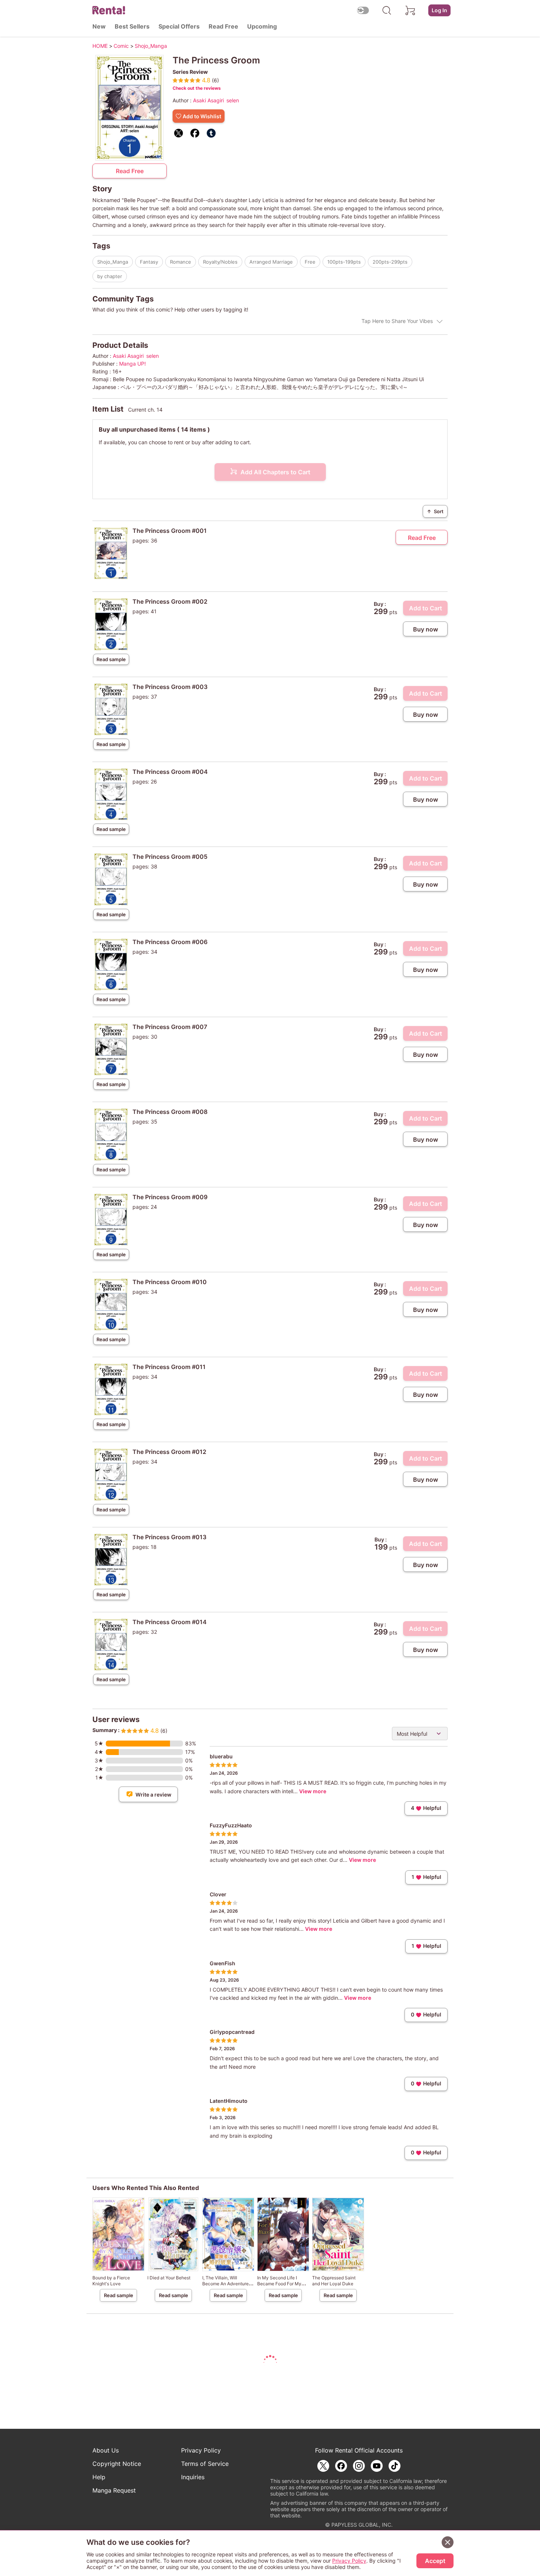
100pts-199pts (344, 262)
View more (313, 1791)
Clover (218, 1894)
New (99, 26)
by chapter (110, 276)
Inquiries (193, 2477)
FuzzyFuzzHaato (231, 1825)
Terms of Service (205, 2464)
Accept (435, 2561)
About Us (106, 2450)
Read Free (223, 26)
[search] (387, 10)
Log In (439, 10)
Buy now (426, 629)
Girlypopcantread (232, 2032)
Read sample (111, 659)
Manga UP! (132, 364)
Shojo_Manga (113, 262)
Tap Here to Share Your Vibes (397, 321)
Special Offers (179, 26)
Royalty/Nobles (220, 262)
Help (99, 2477)
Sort (435, 511)
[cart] (410, 10)
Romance (181, 262)
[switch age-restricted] (363, 10)
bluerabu (221, 1756)
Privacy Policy (201, 2450)
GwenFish (222, 1963)
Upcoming (262, 26)
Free (310, 262)
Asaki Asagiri (208, 100)
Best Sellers (132, 26)
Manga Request (114, 2490)
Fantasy (149, 262)
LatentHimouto (229, 2101)
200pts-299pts (390, 262)
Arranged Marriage (271, 262)
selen (233, 100)
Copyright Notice (117, 2464)
